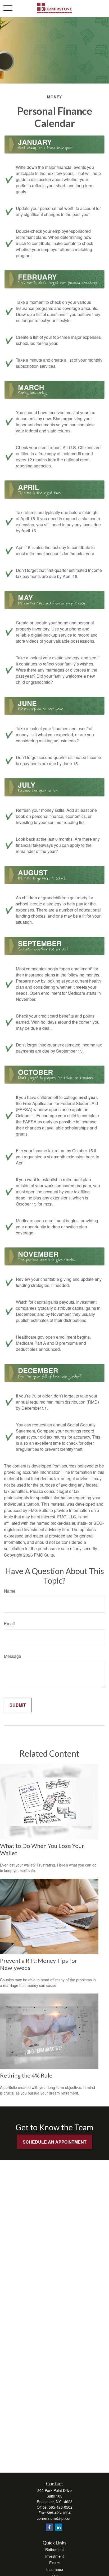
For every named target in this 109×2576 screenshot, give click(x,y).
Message (13, 1656)
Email (9, 1624)
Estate (54, 2563)
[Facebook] (49, 2527)
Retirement (54, 2549)
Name (10, 1591)
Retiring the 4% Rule (26, 2075)
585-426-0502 (61, 2507)
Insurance (55, 2569)
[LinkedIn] (59, 2527)
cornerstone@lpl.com (55, 2518)
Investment (54, 2556)
